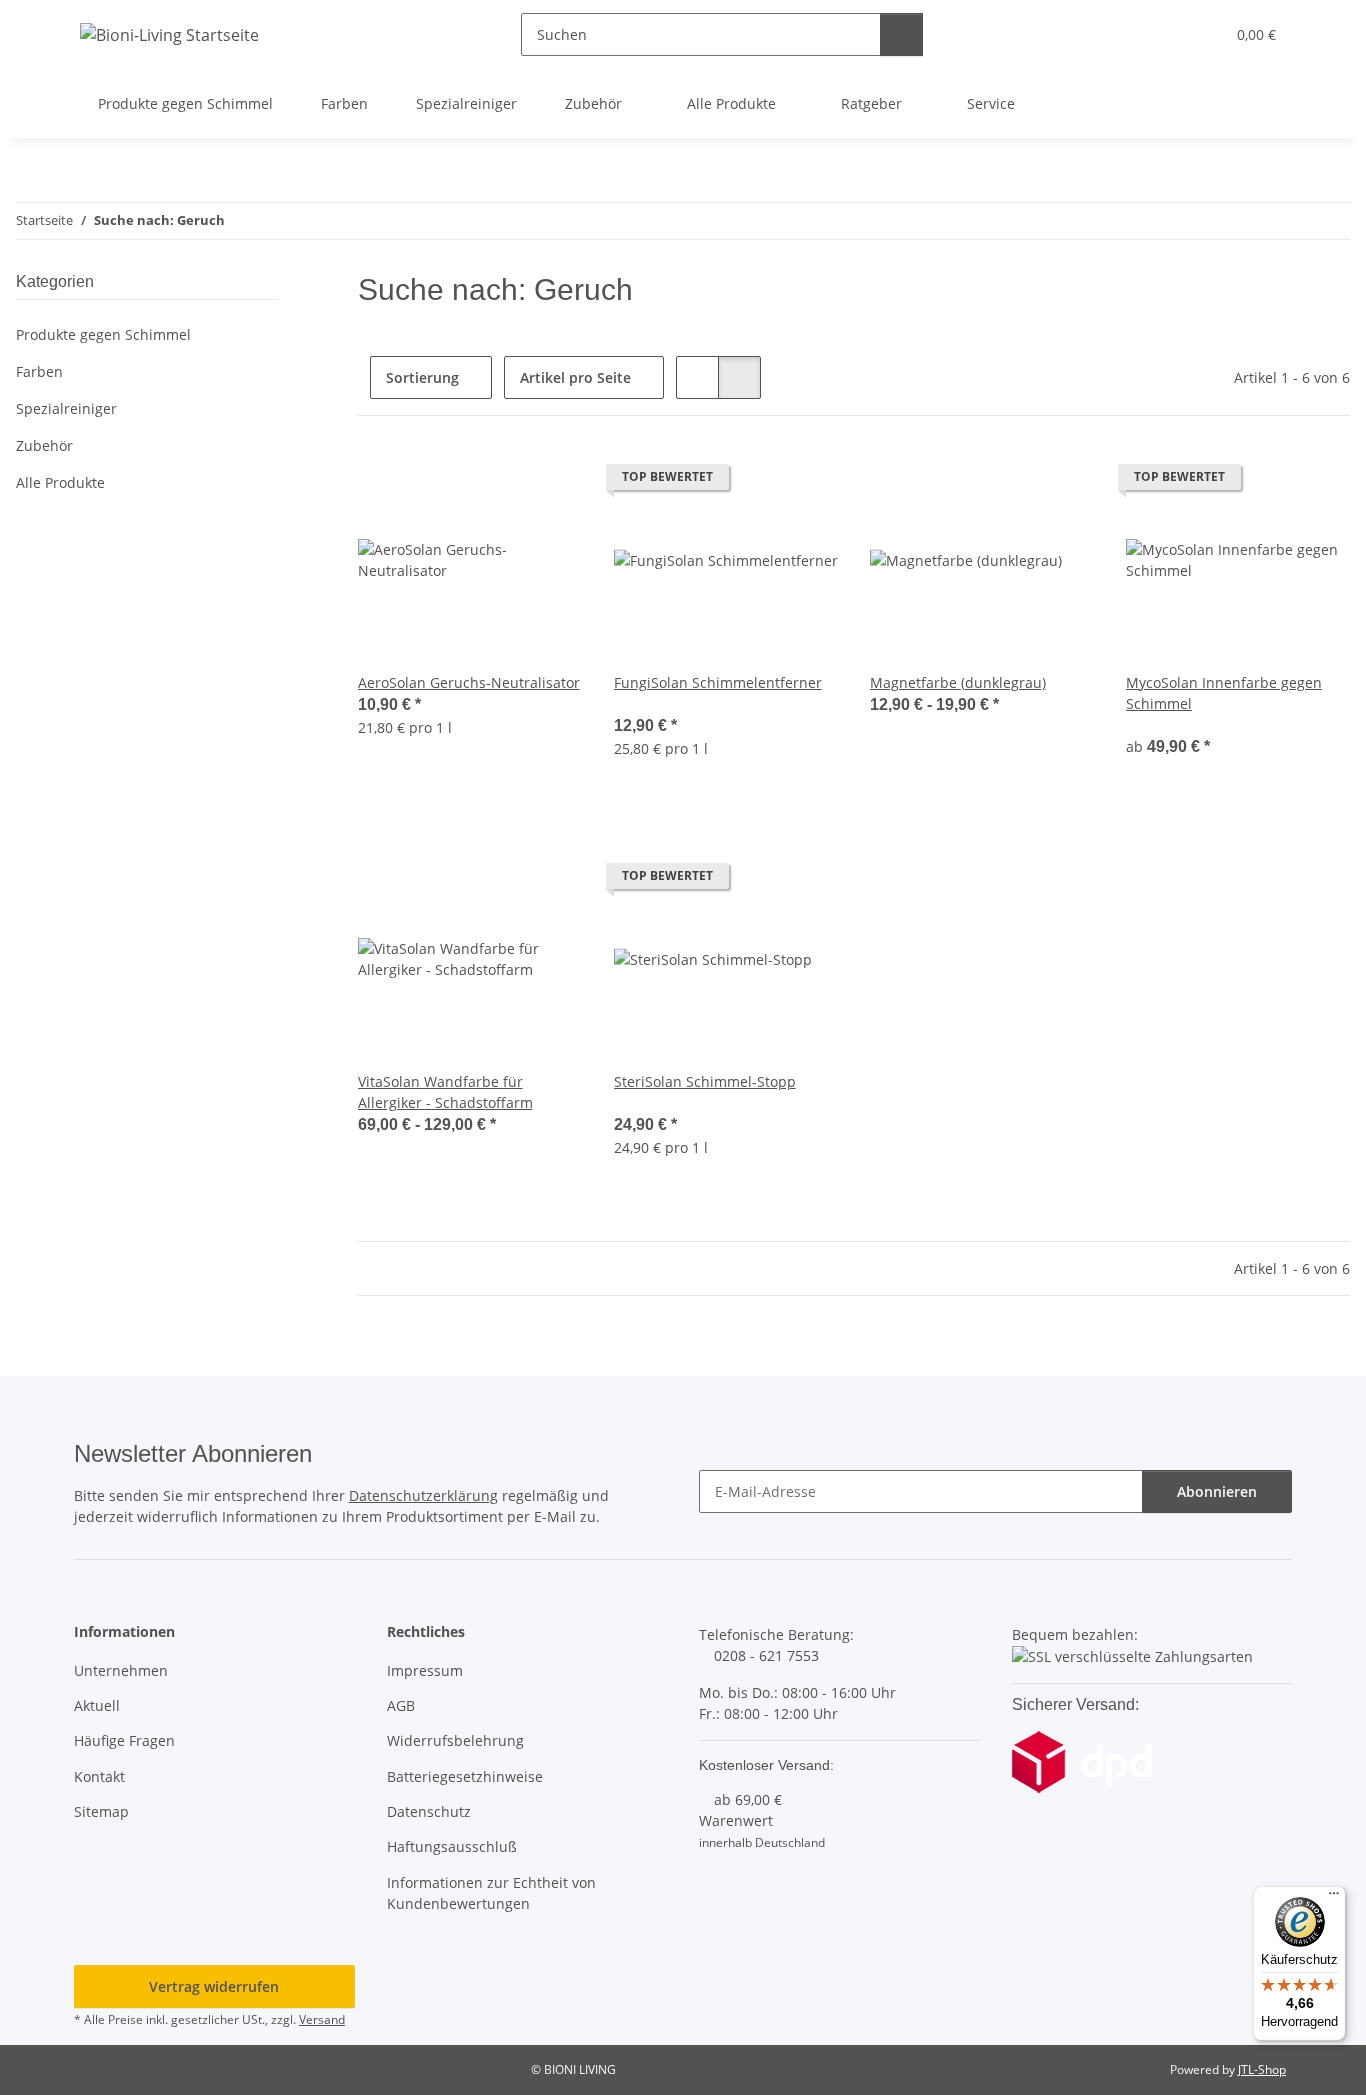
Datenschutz (429, 1811)
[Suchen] (901, 34)
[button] (1168, 34)
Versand (322, 2019)
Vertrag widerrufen (214, 1986)
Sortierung (422, 377)
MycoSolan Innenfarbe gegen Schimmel (1224, 693)
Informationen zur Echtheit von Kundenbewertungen (491, 1893)
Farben (39, 371)
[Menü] (1334, 1898)
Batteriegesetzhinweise (465, 1776)
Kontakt (99, 1776)
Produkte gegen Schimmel (103, 334)
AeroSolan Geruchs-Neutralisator (469, 682)
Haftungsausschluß (452, 1846)
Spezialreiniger (66, 408)
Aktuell (97, 1705)
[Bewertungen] (641, 703)
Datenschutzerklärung (423, 1495)
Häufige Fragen (124, 1740)
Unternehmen (121, 1670)
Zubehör (44, 445)
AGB (401, 1705)
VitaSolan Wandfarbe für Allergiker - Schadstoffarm (445, 1092)
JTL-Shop (1262, 2069)
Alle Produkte (60, 482)
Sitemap (101, 1811)
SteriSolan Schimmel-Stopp (705, 1081)
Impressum (425, 1670)
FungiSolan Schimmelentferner (718, 682)
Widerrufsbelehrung (455, 1740)
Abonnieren (1217, 1491)
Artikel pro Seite (575, 377)
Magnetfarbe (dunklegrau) (958, 682)
